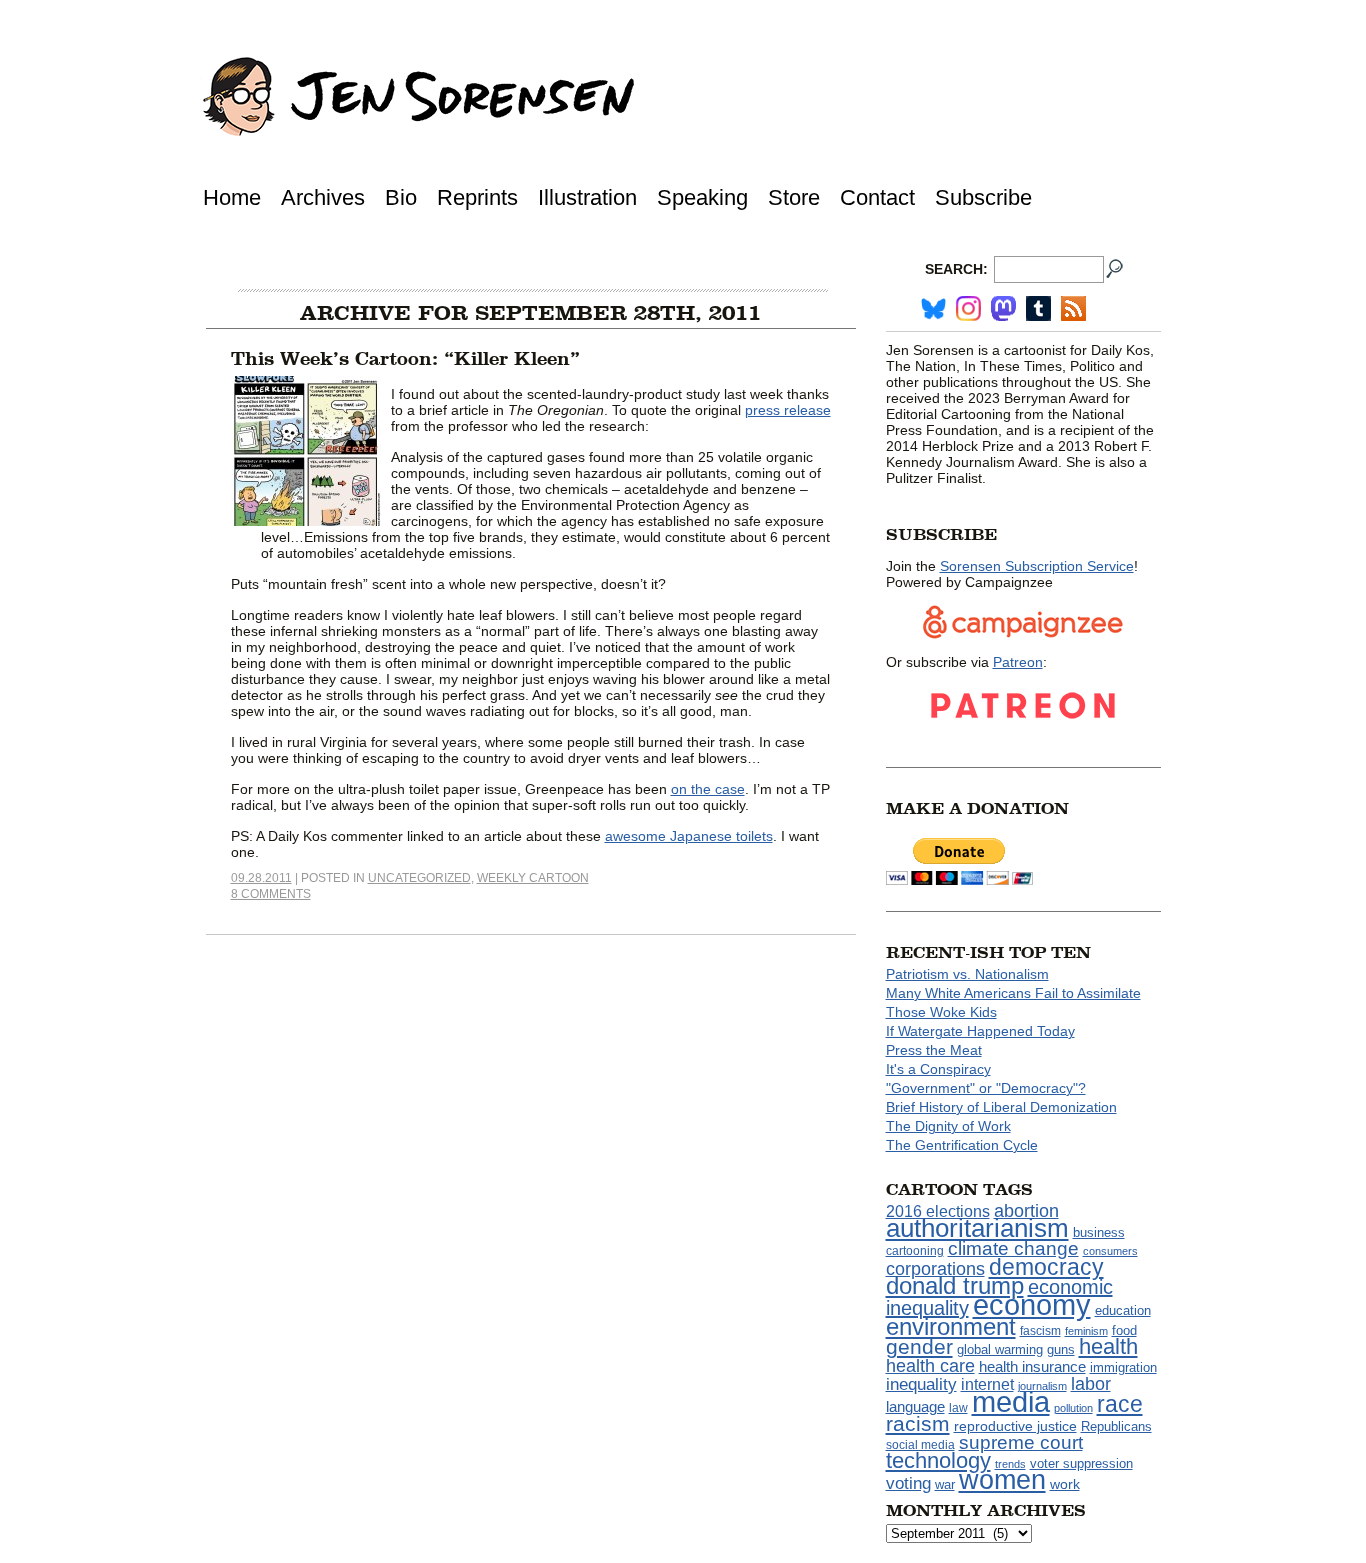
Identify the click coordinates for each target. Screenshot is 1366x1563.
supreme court (1021, 1442)
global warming (1000, 1350)
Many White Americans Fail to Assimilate (1013, 993)
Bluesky (933, 308)
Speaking (702, 197)
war (945, 1485)
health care (930, 1366)
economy (1032, 1304)
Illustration (587, 197)
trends (1010, 1464)
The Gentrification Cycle (962, 1145)
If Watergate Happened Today (980, 1031)
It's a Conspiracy (938, 1069)
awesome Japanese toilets (689, 836)
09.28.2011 (261, 878)
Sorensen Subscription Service (1037, 566)
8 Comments (271, 894)
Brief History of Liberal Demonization (1001, 1107)
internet (987, 1384)
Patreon (1018, 662)
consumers (1110, 1251)
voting (908, 1483)
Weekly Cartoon (533, 878)
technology (938, 1460)
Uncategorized (419, 878)
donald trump (955, 1285)
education (1123, 1310)
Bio (401, 197)
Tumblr (1038, 308)
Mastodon (1003, 308)
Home (232, 197)
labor (1091, 1384)
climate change (1013, 1248)
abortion (1026, 1210)
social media (920, 1445)
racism (918, 1424)
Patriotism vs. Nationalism (967, 974)
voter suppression (1081, 1464)
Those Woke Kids (941, 1012)
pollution (1073, 1408)
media (1011, 1402)
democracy (1046, 1267)
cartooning (915, 1250)
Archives (323, 197)
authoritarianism (977, 1228)
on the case (708, 789)
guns (1061, 1350)
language (915, 1406)
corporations (935, 1269)
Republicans (1116, 1426)
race (1120, 1404)
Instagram (968, 308)
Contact (877, 197)
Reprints (477, 197)
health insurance (1032, 1367)
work (1065, 1484)
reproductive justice (1015, 1426)
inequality (921, 1384)
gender (919, 1346)
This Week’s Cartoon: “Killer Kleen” (405, 359)
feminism (1086, 1331)
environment (951, 1326)
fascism (1040, 1331)
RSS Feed (1073, 308)
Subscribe (983, 197)
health (1108, 1346)
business (1099, 1232)
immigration (1123, 1367)
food (1124, 1331)
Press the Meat (934, 1050)
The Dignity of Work (948, 1126)
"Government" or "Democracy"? (986, 1088)
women (1002, 1480)
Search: (956, 269)
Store (794, 197)
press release (788, 410)
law (958, 1408)
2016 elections (938, 1211)
